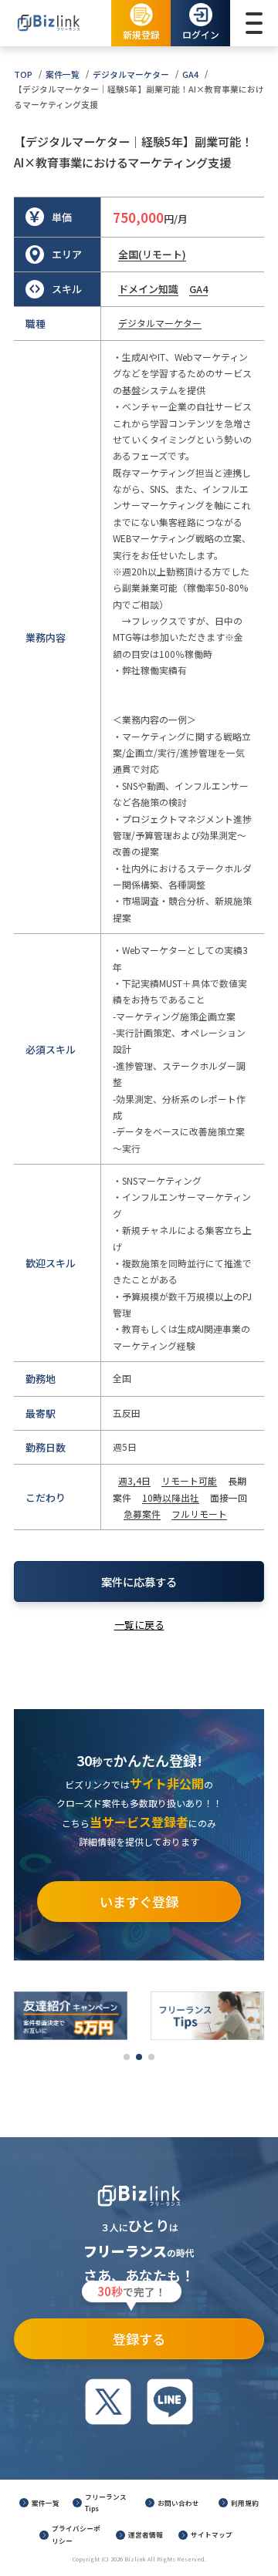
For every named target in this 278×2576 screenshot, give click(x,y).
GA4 (190, 74)
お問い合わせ (178, 2503)
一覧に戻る (139, 1625)
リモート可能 (189, 1480)
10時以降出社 (171, 1497)
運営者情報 (146, 2534)
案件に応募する (139, 1581)
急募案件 (142, 1514)
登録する (132, 2333)
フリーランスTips (106, 2503)
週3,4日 (134, 1480)
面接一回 (229, 1497)
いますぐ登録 (139, 1902)
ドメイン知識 (148, 289)
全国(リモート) (152, 254)
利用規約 (245, 2503)
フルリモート (199, 1514)
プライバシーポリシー (76, 2534)
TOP (23, 74)
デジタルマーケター (131, 74)
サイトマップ (212, 2534)
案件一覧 (63, 74)
